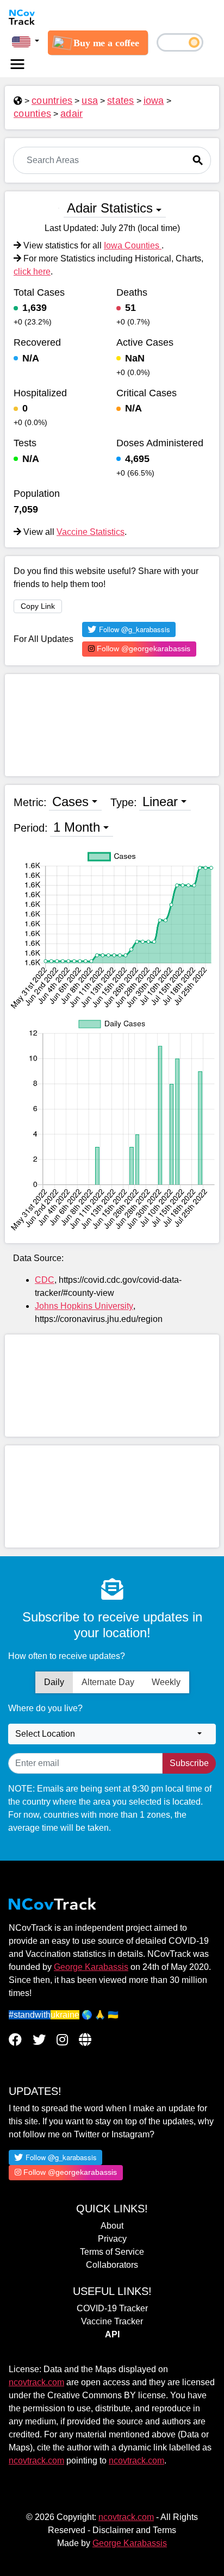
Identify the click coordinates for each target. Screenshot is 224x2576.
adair (71, 114)
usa (90, 101)
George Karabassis (91, 1967)
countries (52, 101)
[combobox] (112, 1734)
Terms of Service (112, 2252)
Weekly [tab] (166, 1682)
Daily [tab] (54, 1682)
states (121, 101)
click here (32, 272)
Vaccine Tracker (112, 2321)
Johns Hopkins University (84, 1306)
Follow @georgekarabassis (142, 648)
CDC (45, 1280)
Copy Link (38, 606)
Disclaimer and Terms (134, 2530)
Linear (160, 802)
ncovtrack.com (36, 2382)
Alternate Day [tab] (108, 1682)
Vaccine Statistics (91, 532)
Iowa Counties (133, 245)
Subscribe (189, 1763)
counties (32, 114)
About (112, 2226)
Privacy (112, 2239)
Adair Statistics (110, 208)
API (112, 2334)
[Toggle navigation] (17, 64)
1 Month (77, 827)
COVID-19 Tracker (112, 2308)
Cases (70, 802)
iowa (154, 101)
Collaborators (112, 2265)
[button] (26, 41)
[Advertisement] (112, 725)
